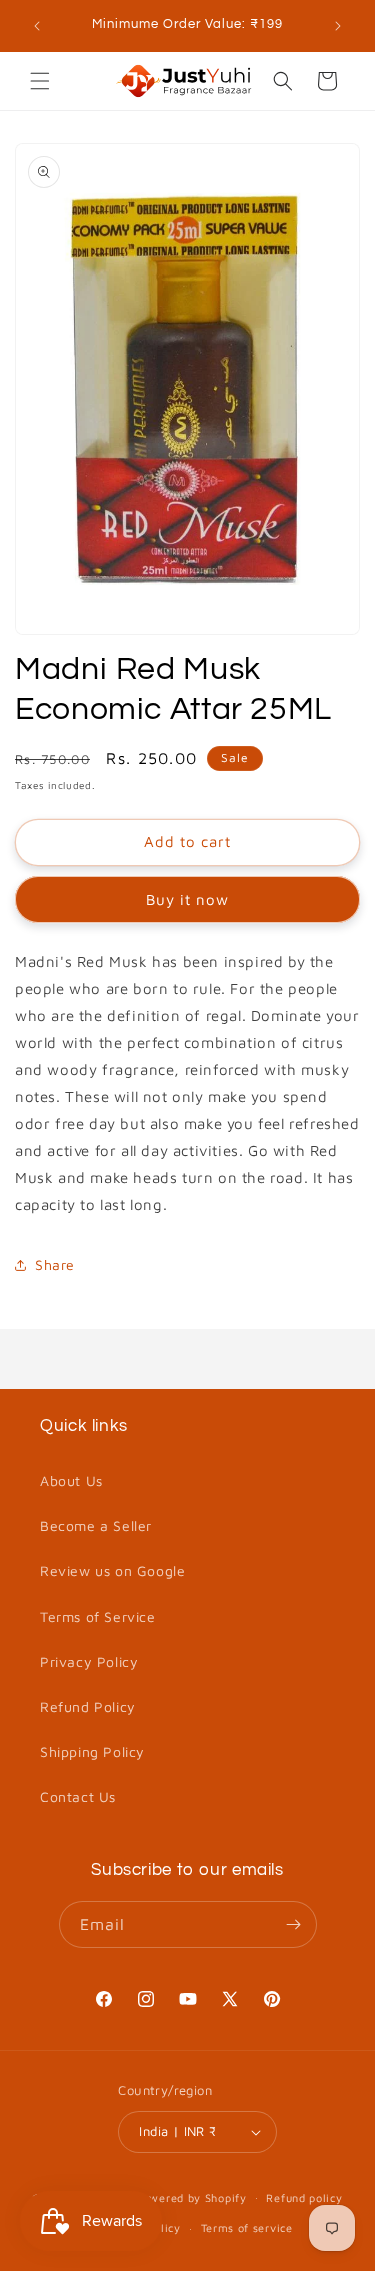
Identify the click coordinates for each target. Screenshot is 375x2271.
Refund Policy (88, 1706)
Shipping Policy (92, 1751)
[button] (40, 81)
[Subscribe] (294, 1924)
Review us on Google (112, 1570)
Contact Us (78, 1796)
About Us (71, 1480)
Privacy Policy (89, 1661)
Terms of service (247, 2227)
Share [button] (55, 1264)
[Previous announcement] (37, 26)
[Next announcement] (338, 26)
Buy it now (187, 899)
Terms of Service (98, 1616)
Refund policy (304, 2197)
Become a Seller (96, 1525)
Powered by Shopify (191, 2196)
